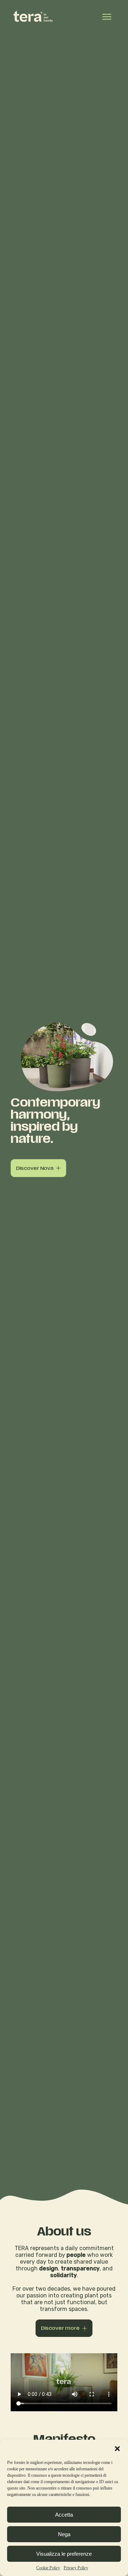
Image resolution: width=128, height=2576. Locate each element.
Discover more (60, 2328)
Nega (64, 2534)
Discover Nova (35, 1168)
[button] (117, 2449)
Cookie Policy (48, 2568)
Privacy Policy (76, 2568)
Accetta (64, 2515)
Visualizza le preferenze (64, 2554)
